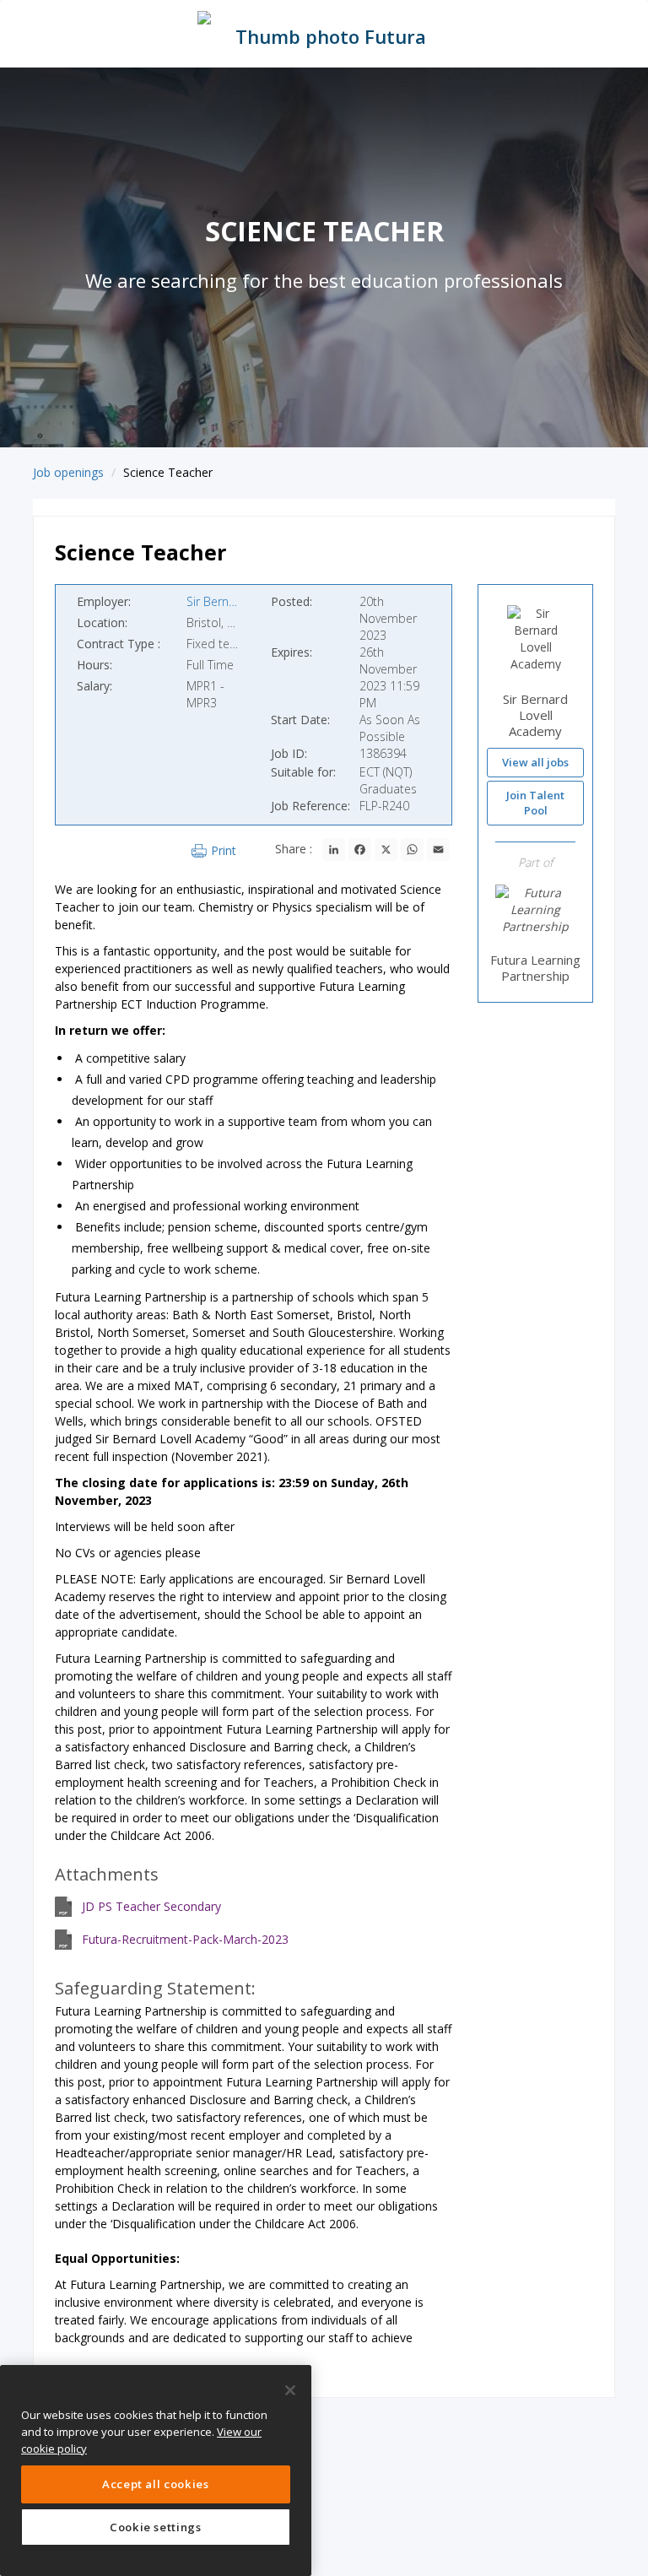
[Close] (290, 2390)
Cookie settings (156, 2527)
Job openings (68, 472)
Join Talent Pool (535, 803)
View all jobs (535, 762)
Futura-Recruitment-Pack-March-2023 (185, 1939)
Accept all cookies (156, 2484)
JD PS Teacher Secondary (151, 1906)
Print (224, 850)
